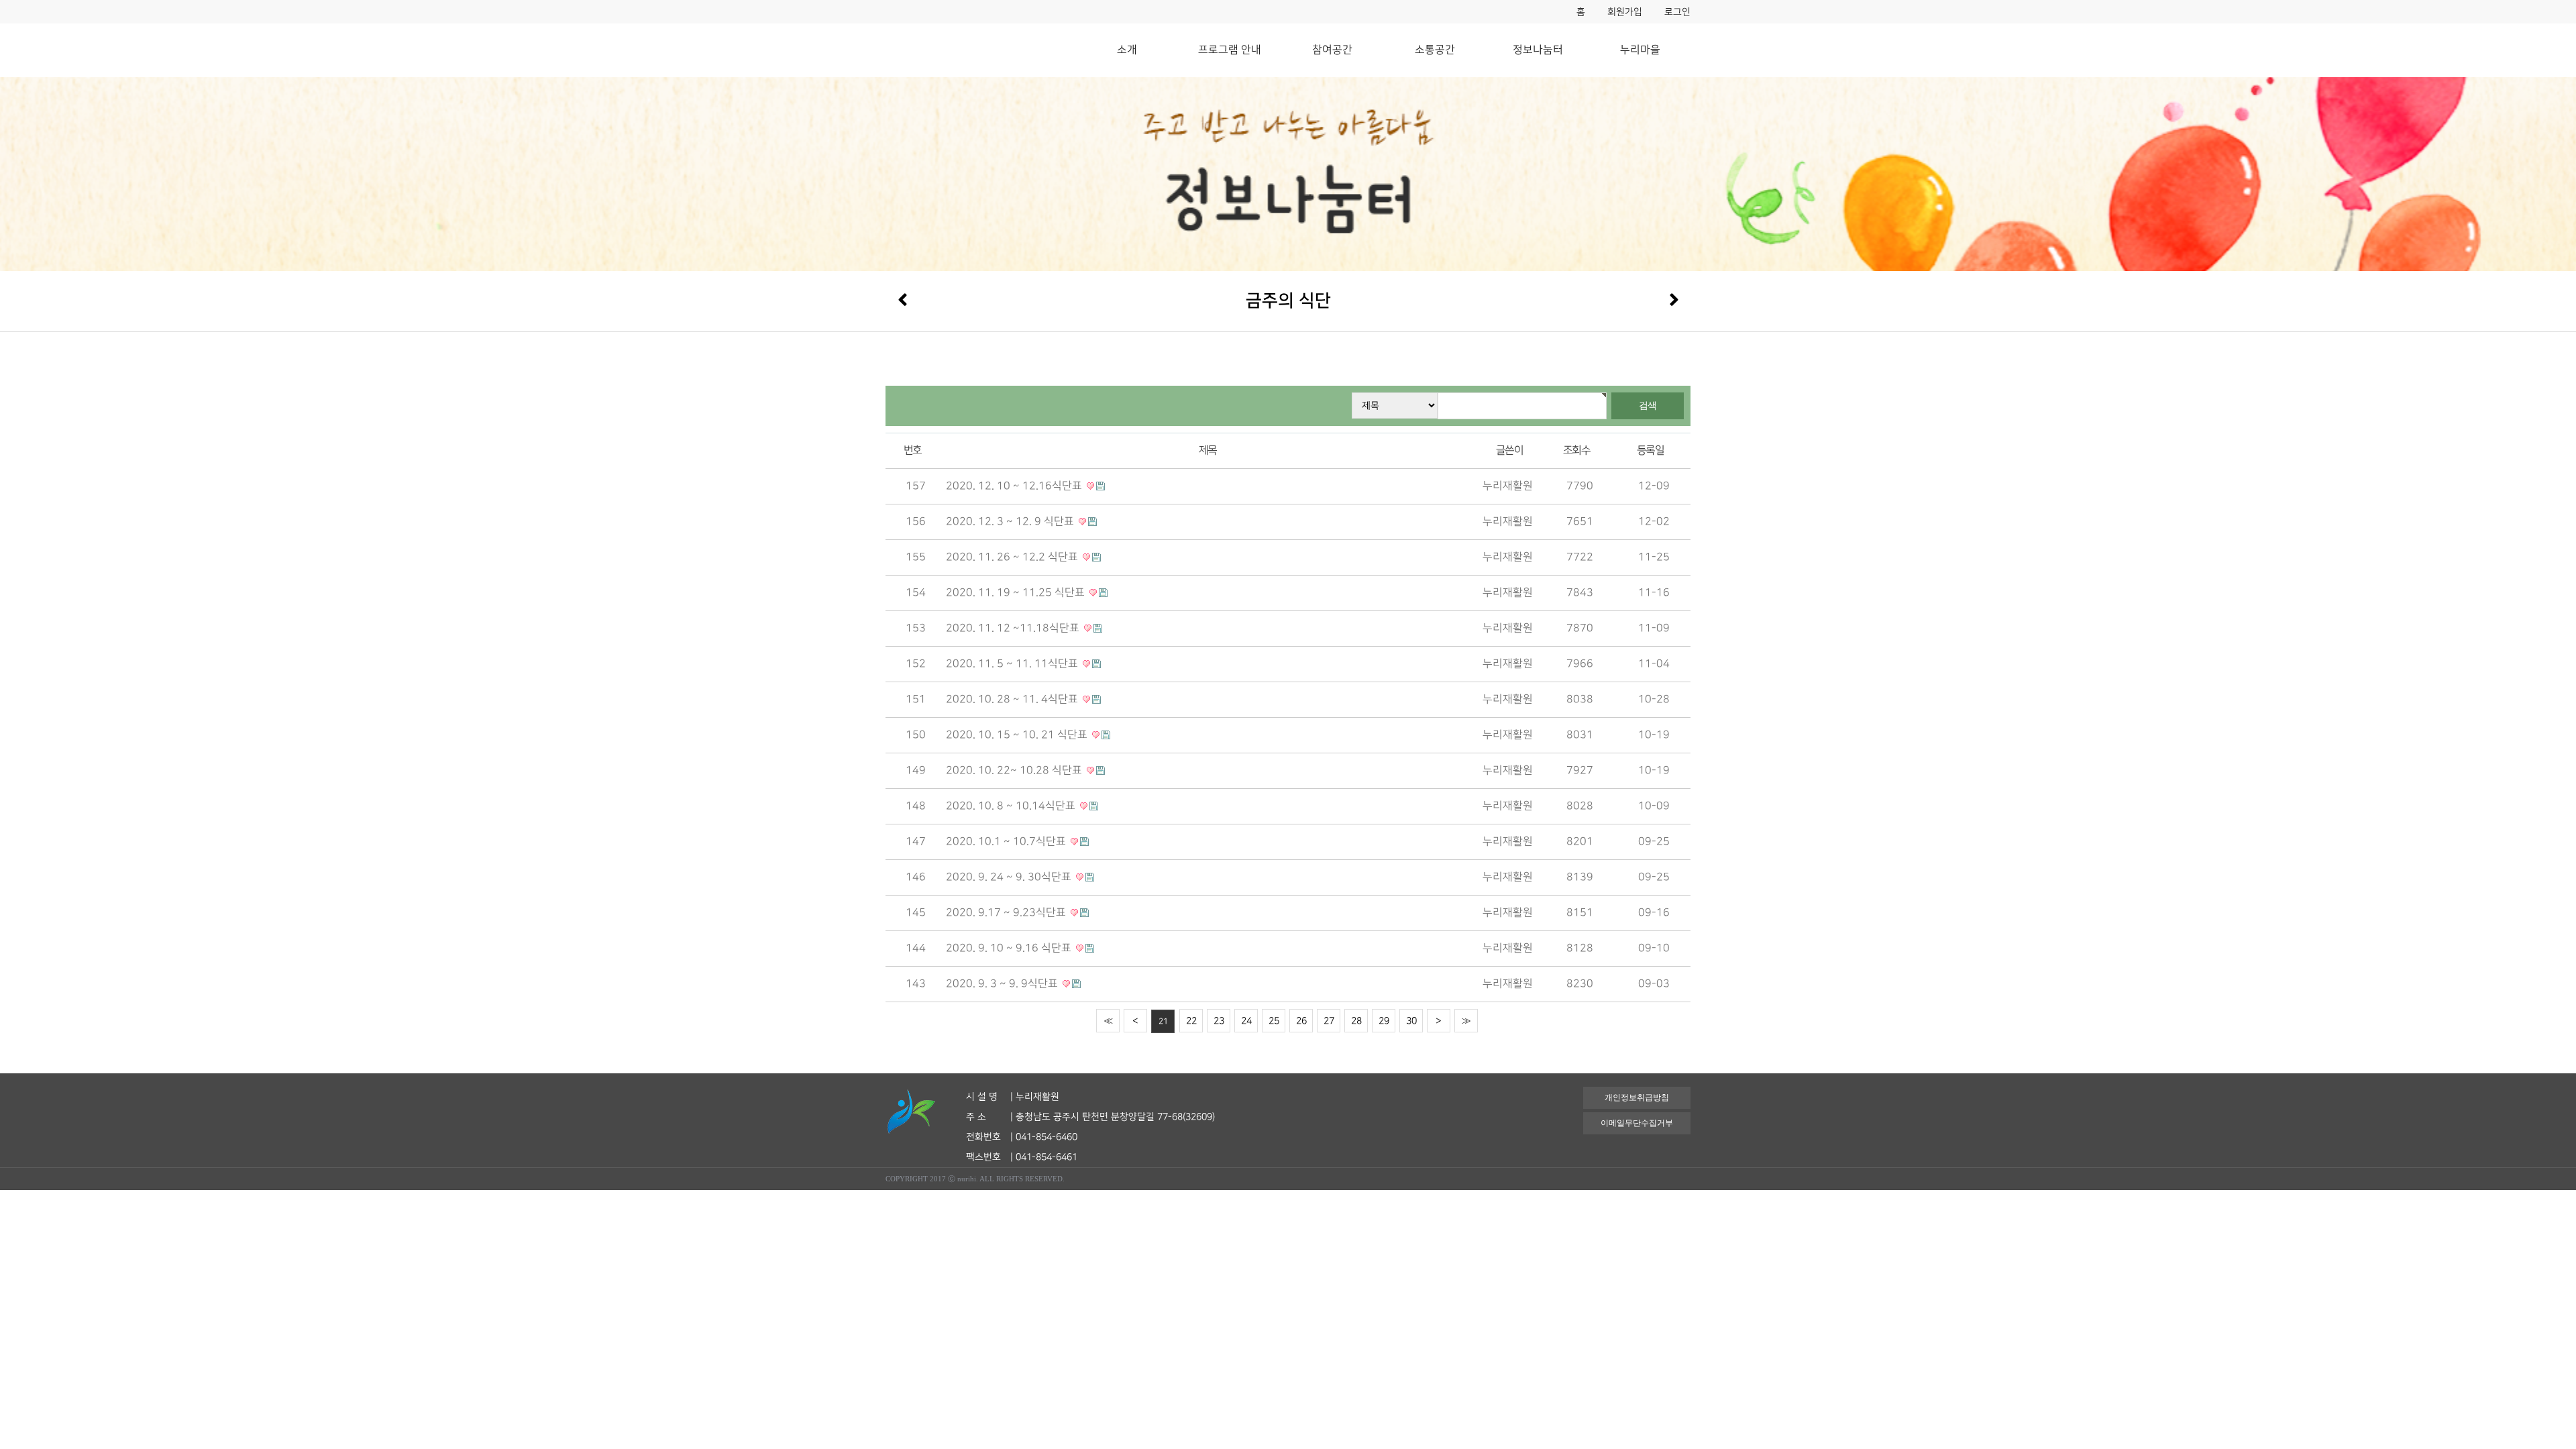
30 (1411, 1021)
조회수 (1576, 450)
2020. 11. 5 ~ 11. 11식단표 (1013, 664)
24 (1246, 1021)
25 (1274, 1021)
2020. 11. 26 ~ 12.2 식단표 (1013, 557)
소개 (1127, 50)
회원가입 (1625, 12)
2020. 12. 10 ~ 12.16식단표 (1015, 486)
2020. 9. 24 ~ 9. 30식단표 (1010, 877)
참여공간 (1332, 50)
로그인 (1677, 12)
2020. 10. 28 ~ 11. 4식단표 (1013, 699)
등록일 (1650, 450)
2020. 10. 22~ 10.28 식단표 (1015, 770)
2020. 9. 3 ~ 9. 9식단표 (1003, 984)
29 (1384, 1021)
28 (1356, 1021)
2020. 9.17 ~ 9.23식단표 (1007, 913)
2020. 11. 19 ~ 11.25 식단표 (1017, 593)
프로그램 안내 (1230, 50)
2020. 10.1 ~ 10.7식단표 (1007, 842)
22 (1191, 1021)
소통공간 (1435, 50)
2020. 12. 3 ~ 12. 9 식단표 (1011, 522)
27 (1329, 1021)
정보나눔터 (1538, 50)
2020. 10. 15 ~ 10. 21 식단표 (1018, 735)
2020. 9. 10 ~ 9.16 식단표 (1010, 948)
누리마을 (1640, 50)
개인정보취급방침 (1637, 1097)
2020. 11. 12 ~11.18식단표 (1014, 628)
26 (1301, 1021)
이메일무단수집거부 (1637, 1123)
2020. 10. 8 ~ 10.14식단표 (1012, 806)
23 (1219, 1021)
